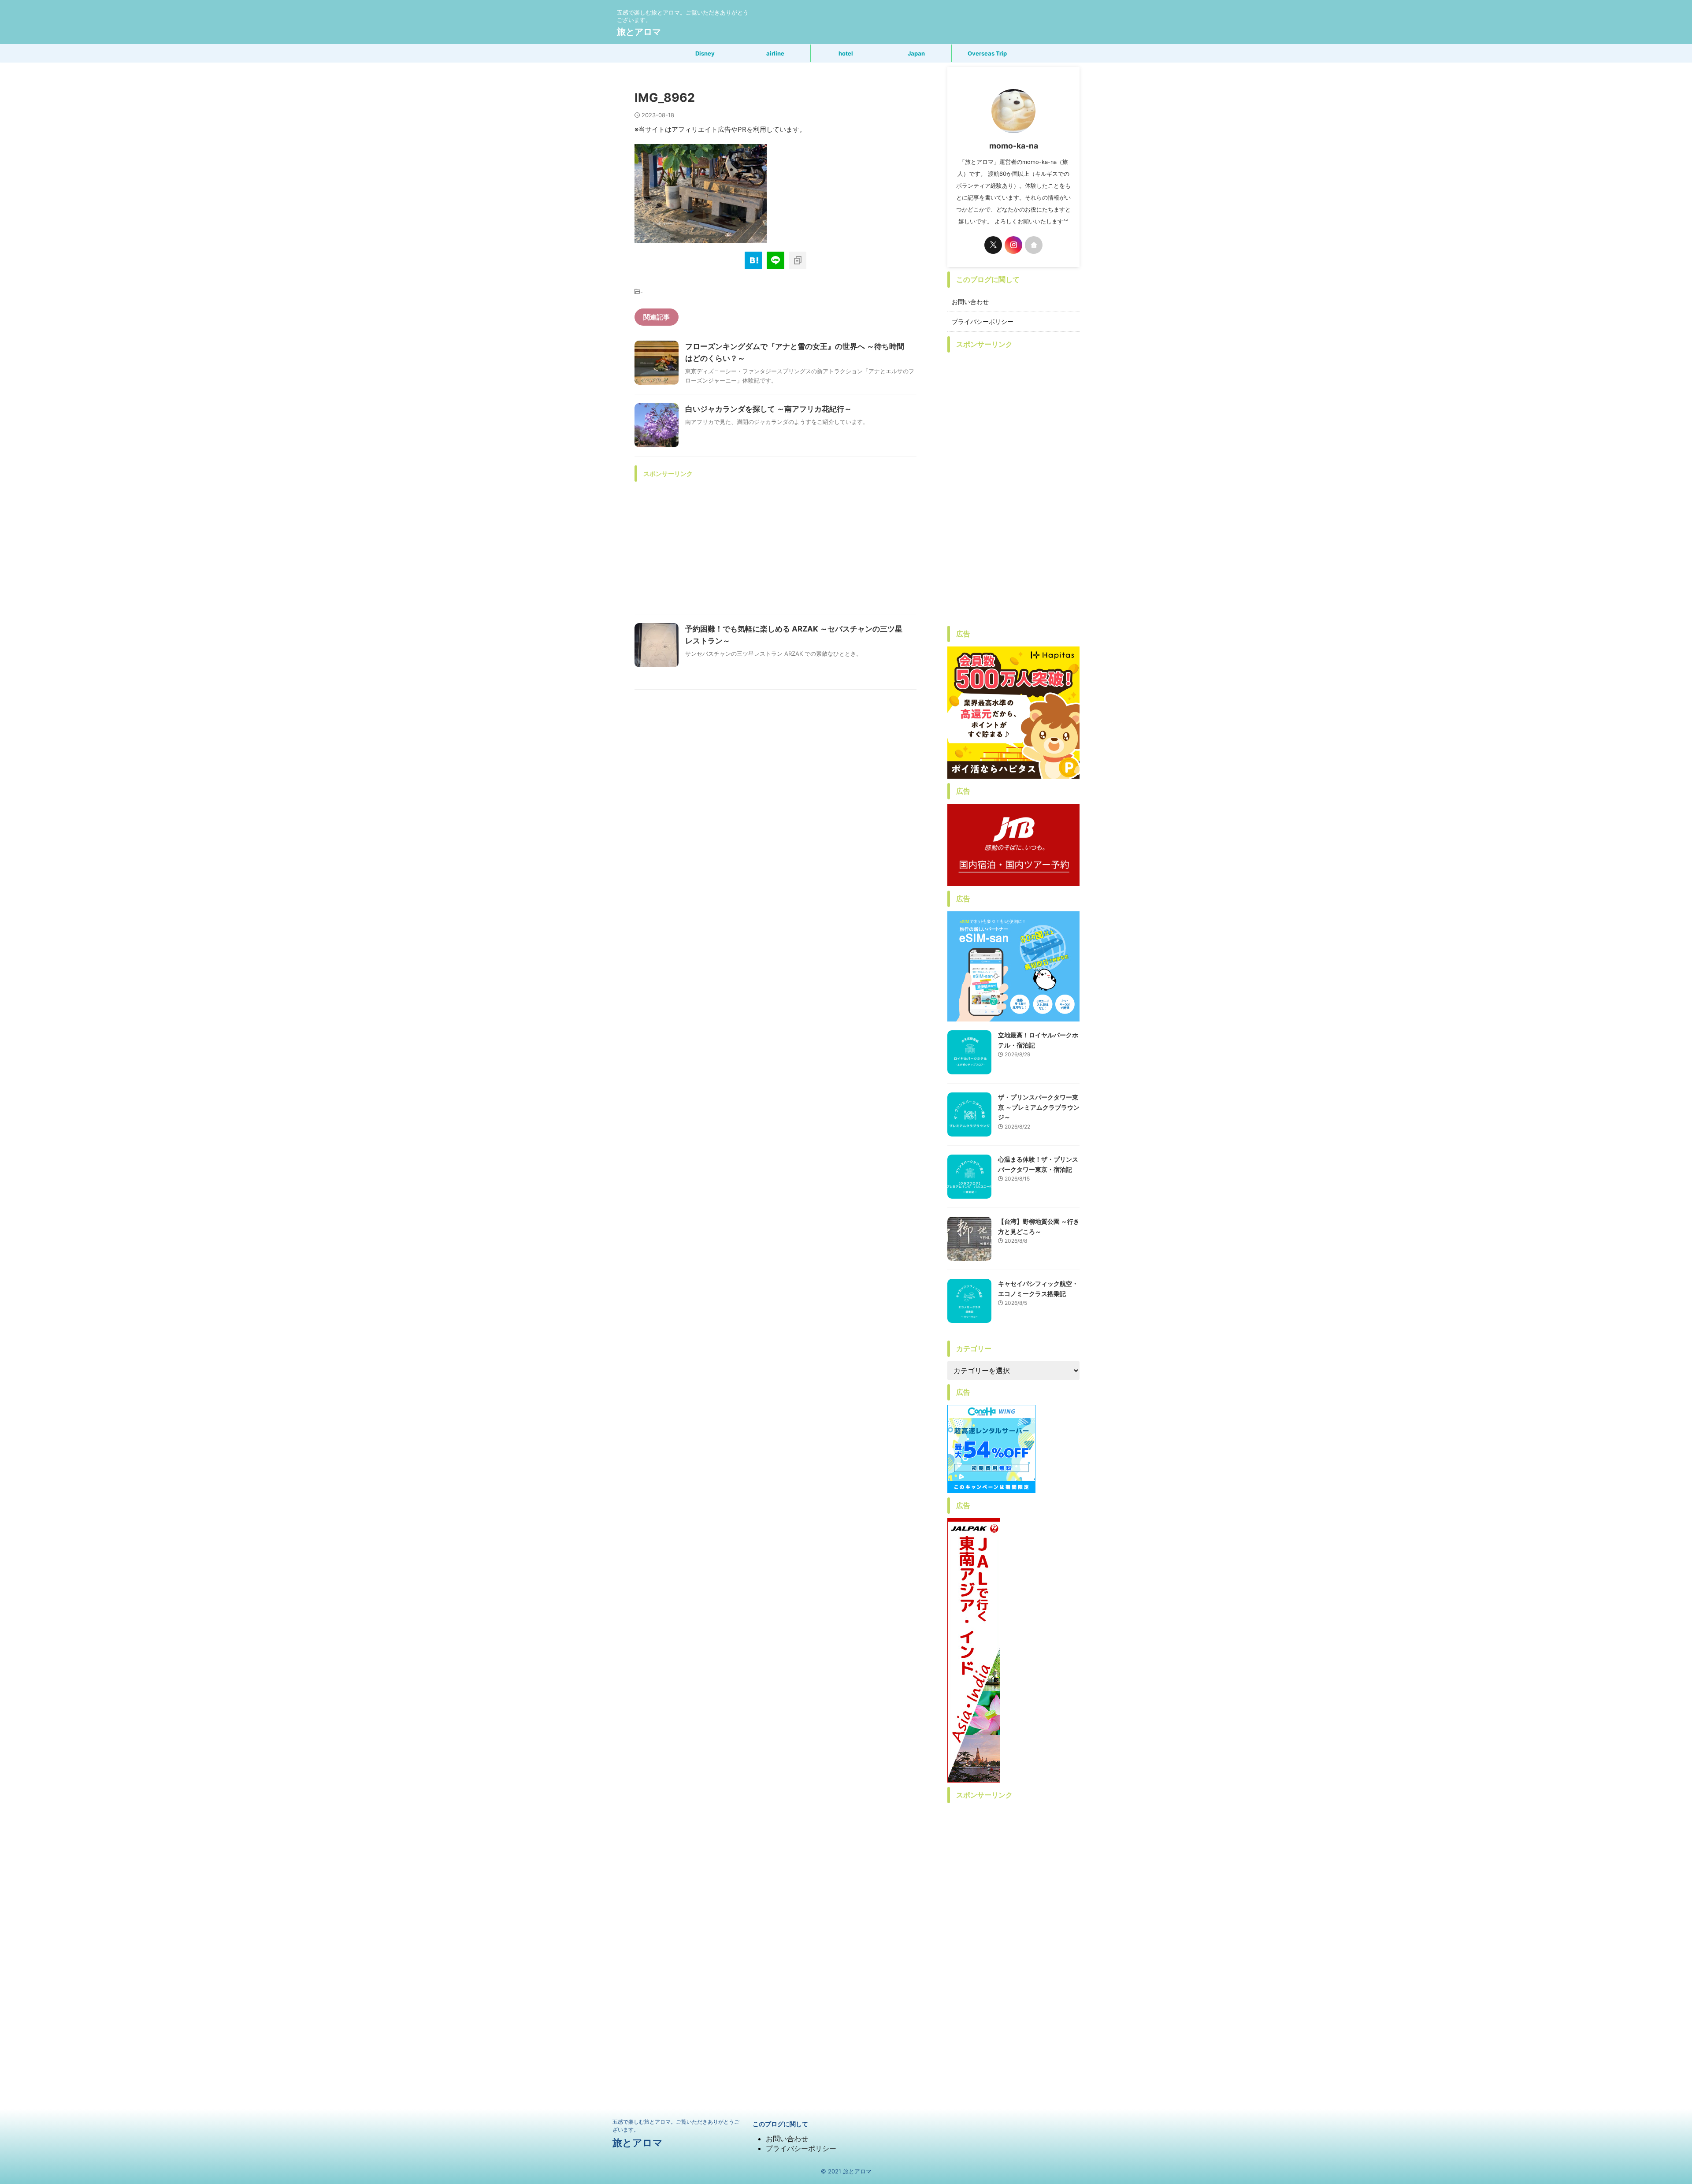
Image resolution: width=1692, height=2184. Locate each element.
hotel (846, 53)
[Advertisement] (775, 548)
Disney (705, 53)
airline (775, 53)
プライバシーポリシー (983, 321)
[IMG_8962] (753, 260)
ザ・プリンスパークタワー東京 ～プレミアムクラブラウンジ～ (1039, 1107)
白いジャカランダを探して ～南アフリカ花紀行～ (768, 409)
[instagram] (1013, 245)
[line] (775, 260)
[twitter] (993, 245)
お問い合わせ (970, 302)
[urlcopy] (798, 260)
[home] (1034, 245)
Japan (916, 53)
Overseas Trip (987, 53)
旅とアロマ (639, 32)
